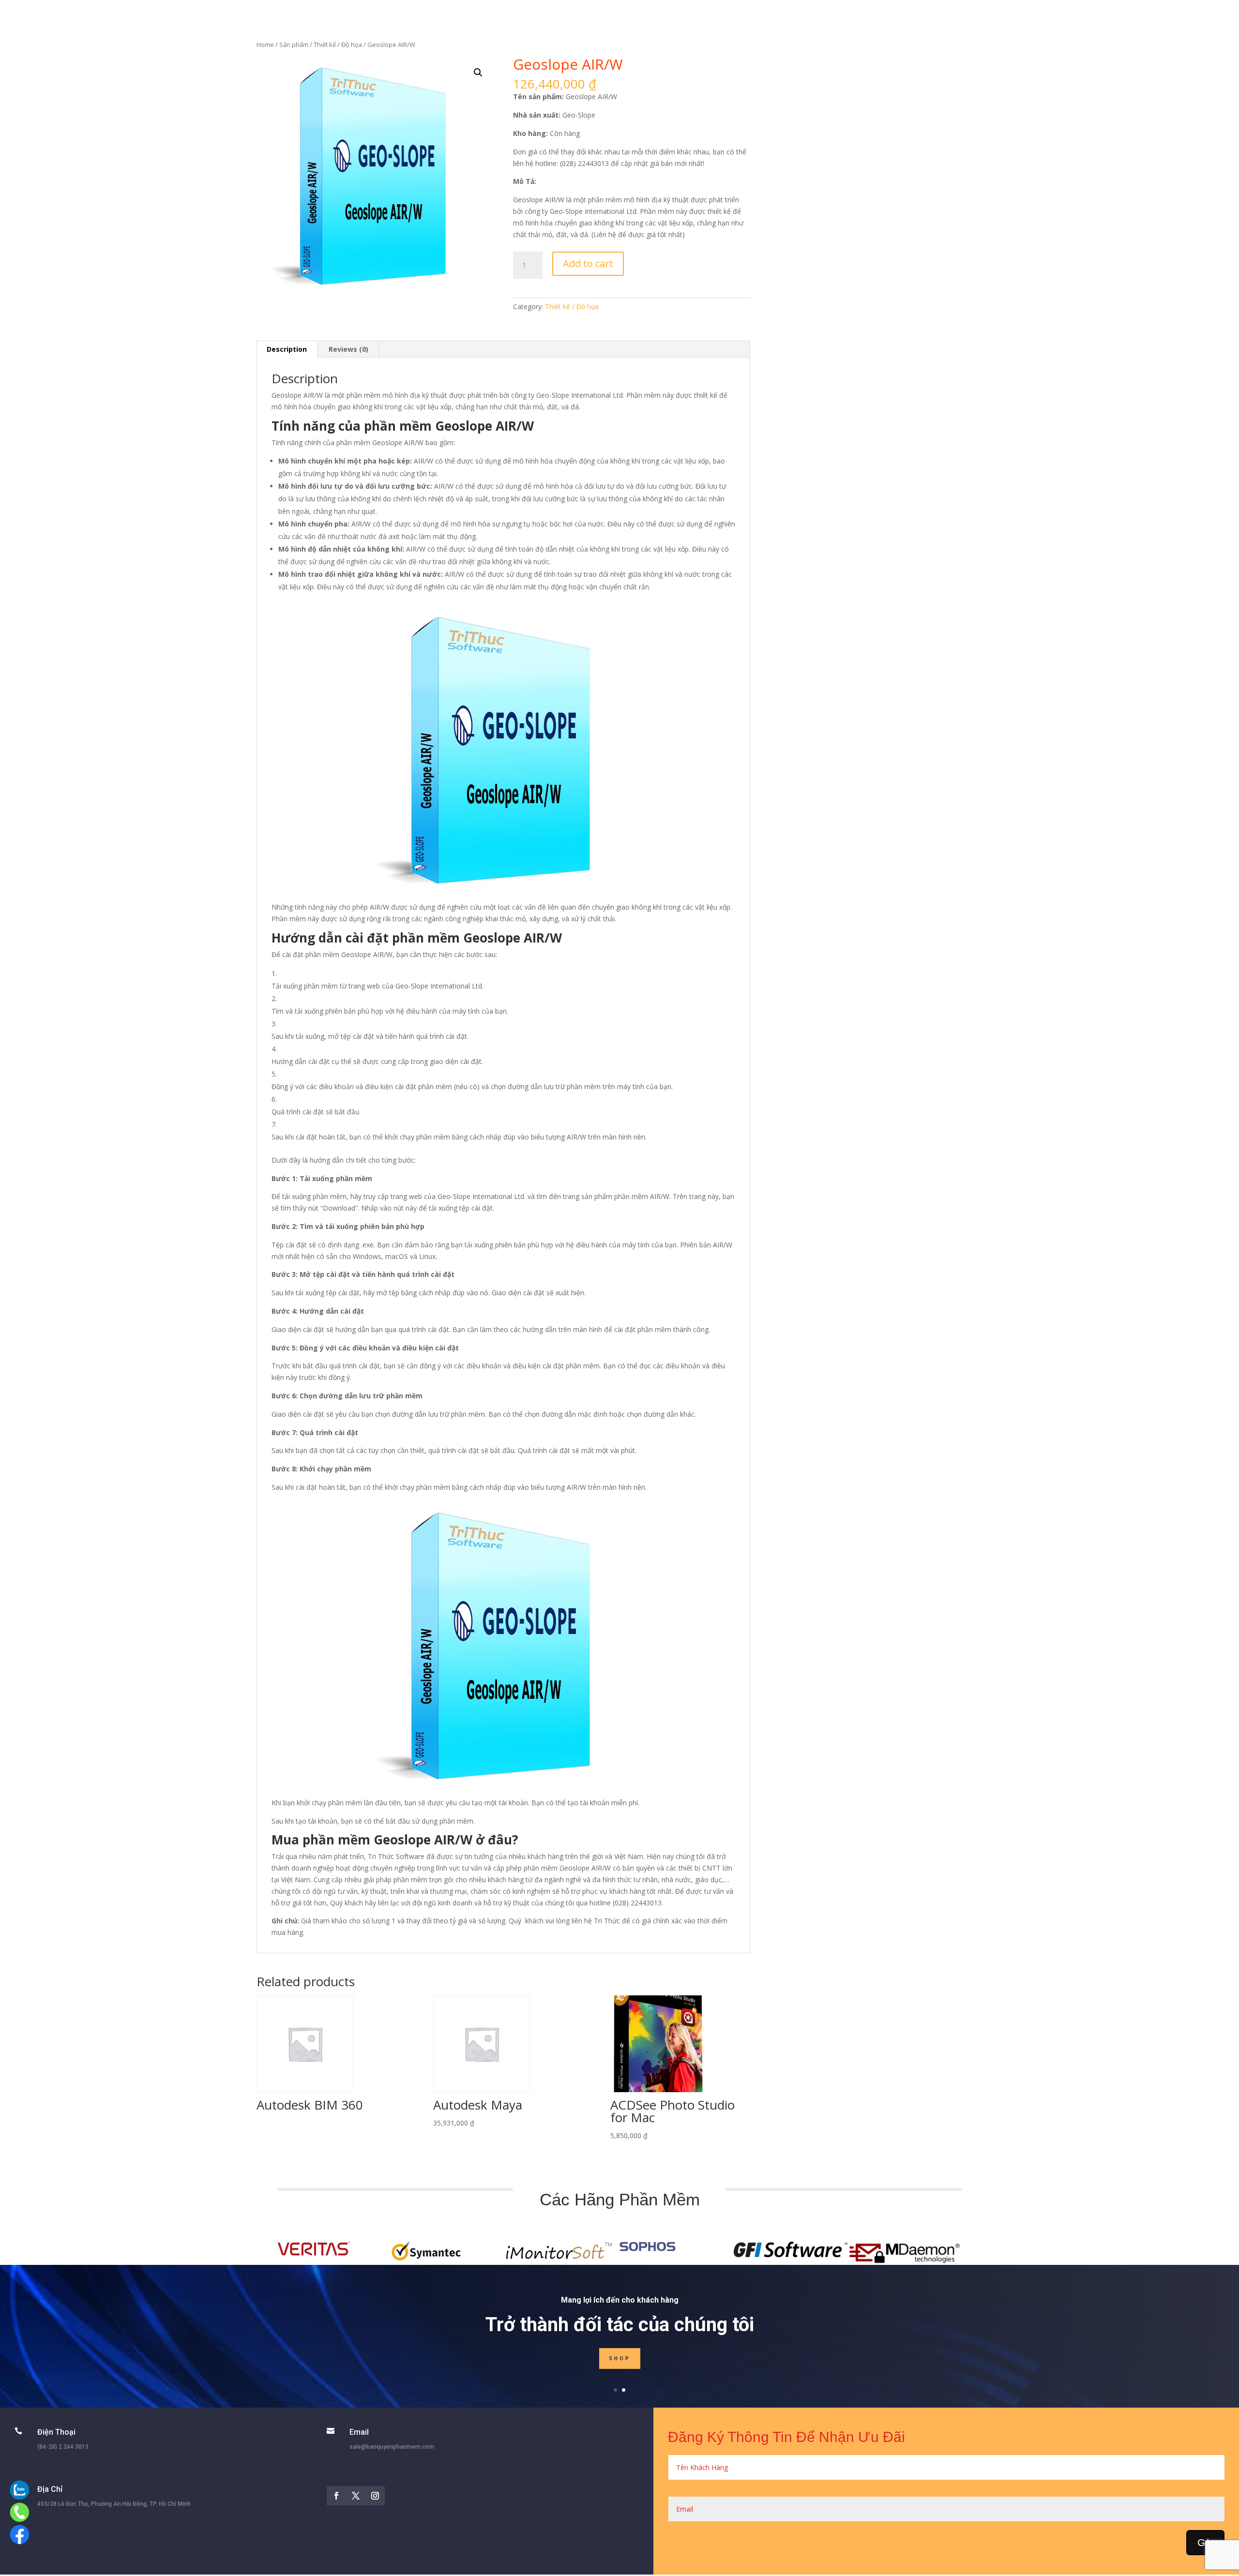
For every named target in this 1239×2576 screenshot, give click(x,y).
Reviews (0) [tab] (348, 349)
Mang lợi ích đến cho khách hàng (620, 2300)
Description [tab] (287, 349)
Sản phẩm (294, 45)
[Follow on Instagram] (375, 2496)
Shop (620, 2359)
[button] (478, 73)
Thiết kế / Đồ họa (338, 45)
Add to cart (588, 263)
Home (265, 45)
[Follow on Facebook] (336, 2496)
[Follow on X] (356, 2496)
